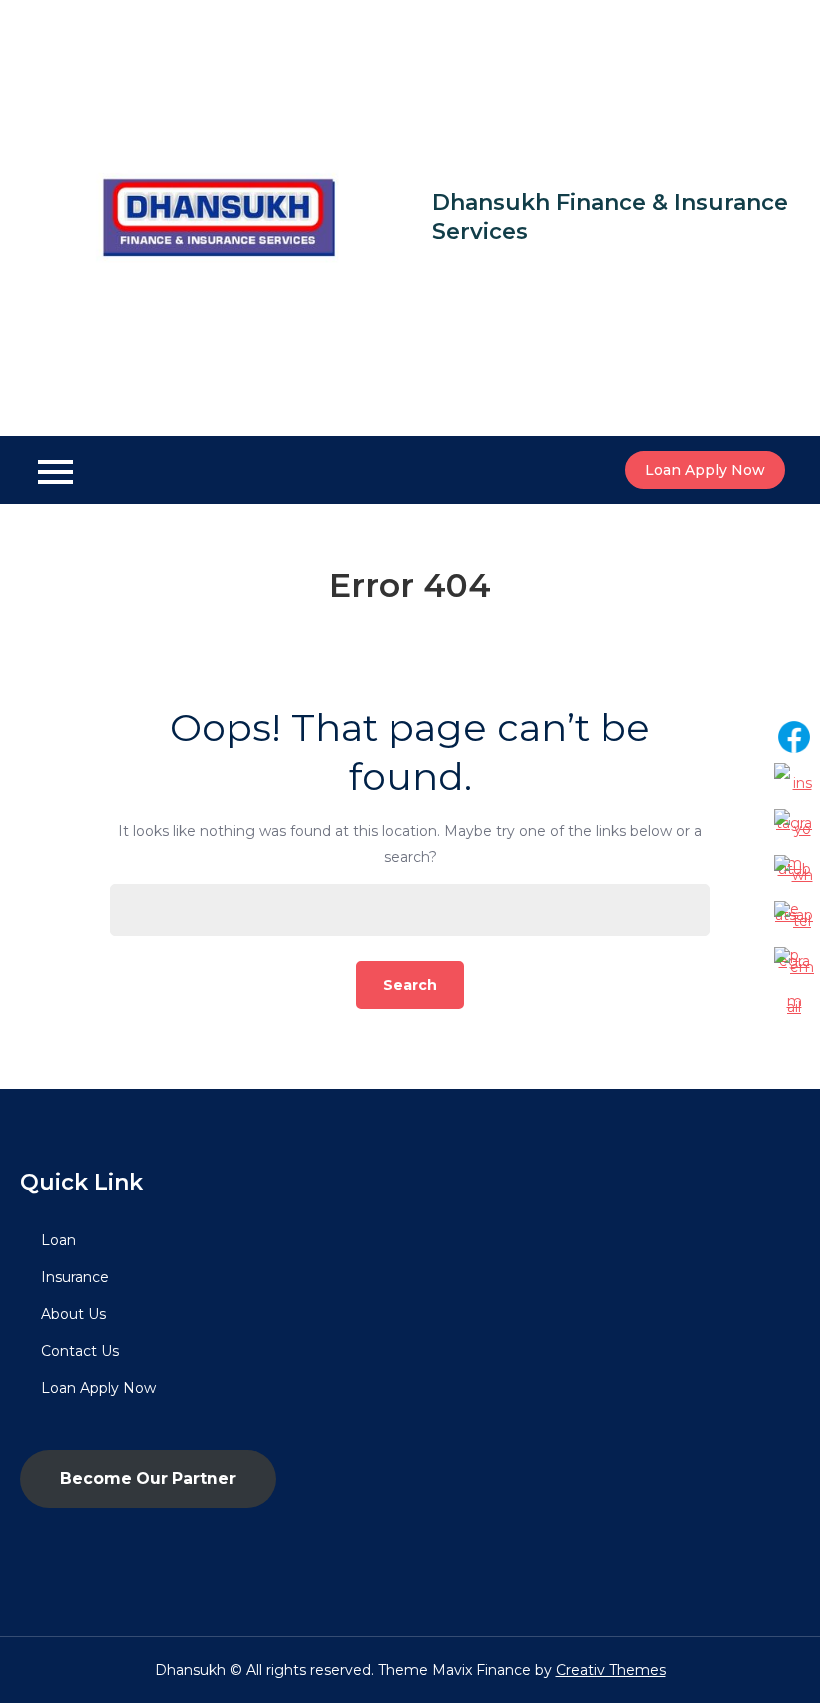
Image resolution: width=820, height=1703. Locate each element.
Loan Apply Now (705, 470)
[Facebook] (794, 737)
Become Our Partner (148, 1478)
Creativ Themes (611, 1670)
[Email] (794, 967)
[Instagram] (794, 783)
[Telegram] (794, 921)
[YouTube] (794, 829)
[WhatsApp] (794, 875)
